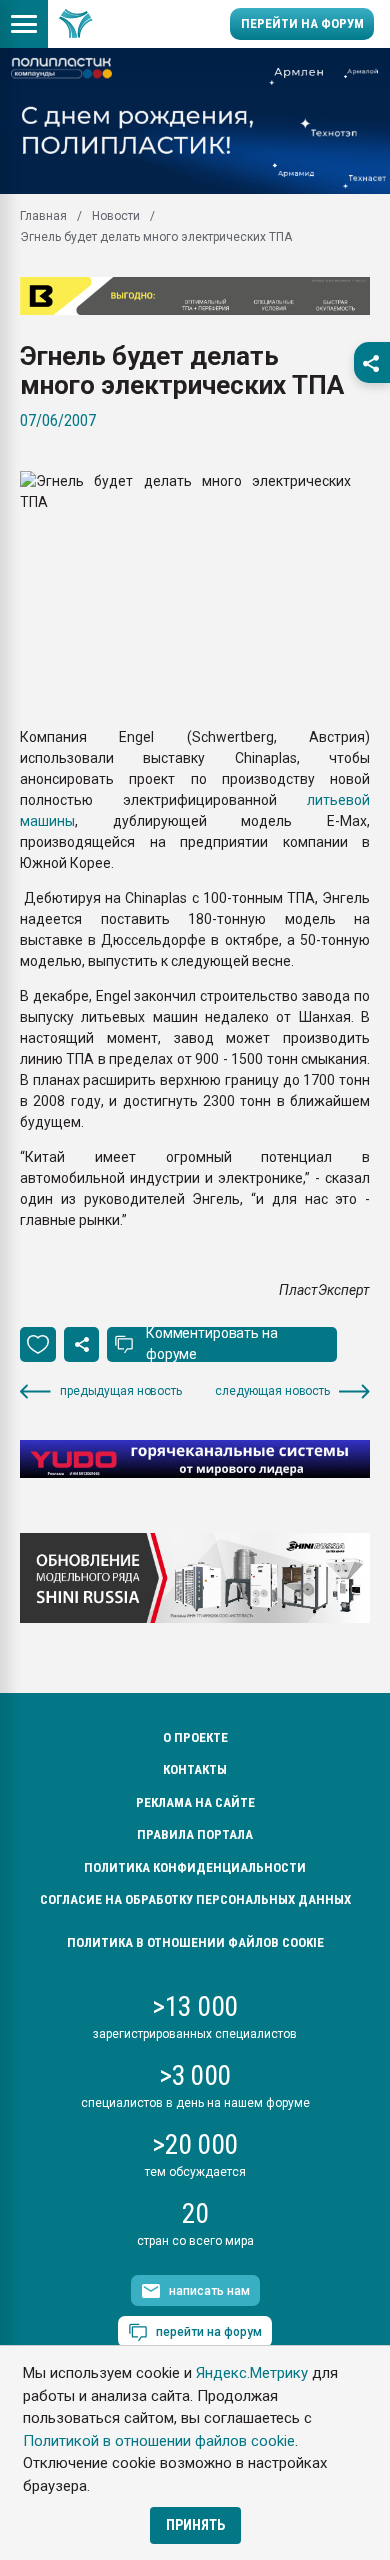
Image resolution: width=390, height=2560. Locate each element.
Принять (195, 2525)
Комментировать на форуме (212, 1343)
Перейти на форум (302, 23)
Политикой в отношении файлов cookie (159, 2441)
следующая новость (272, 1391)
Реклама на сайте (195, 1802)
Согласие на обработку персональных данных (195, 1899)
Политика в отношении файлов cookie (195, 1942)
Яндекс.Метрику (252, 2373)
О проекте (195, 1737)
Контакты (195, 1769)
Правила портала (195, 1834)
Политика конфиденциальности (195, 1867)
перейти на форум (209, 2332)
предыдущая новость (121, 1391)
